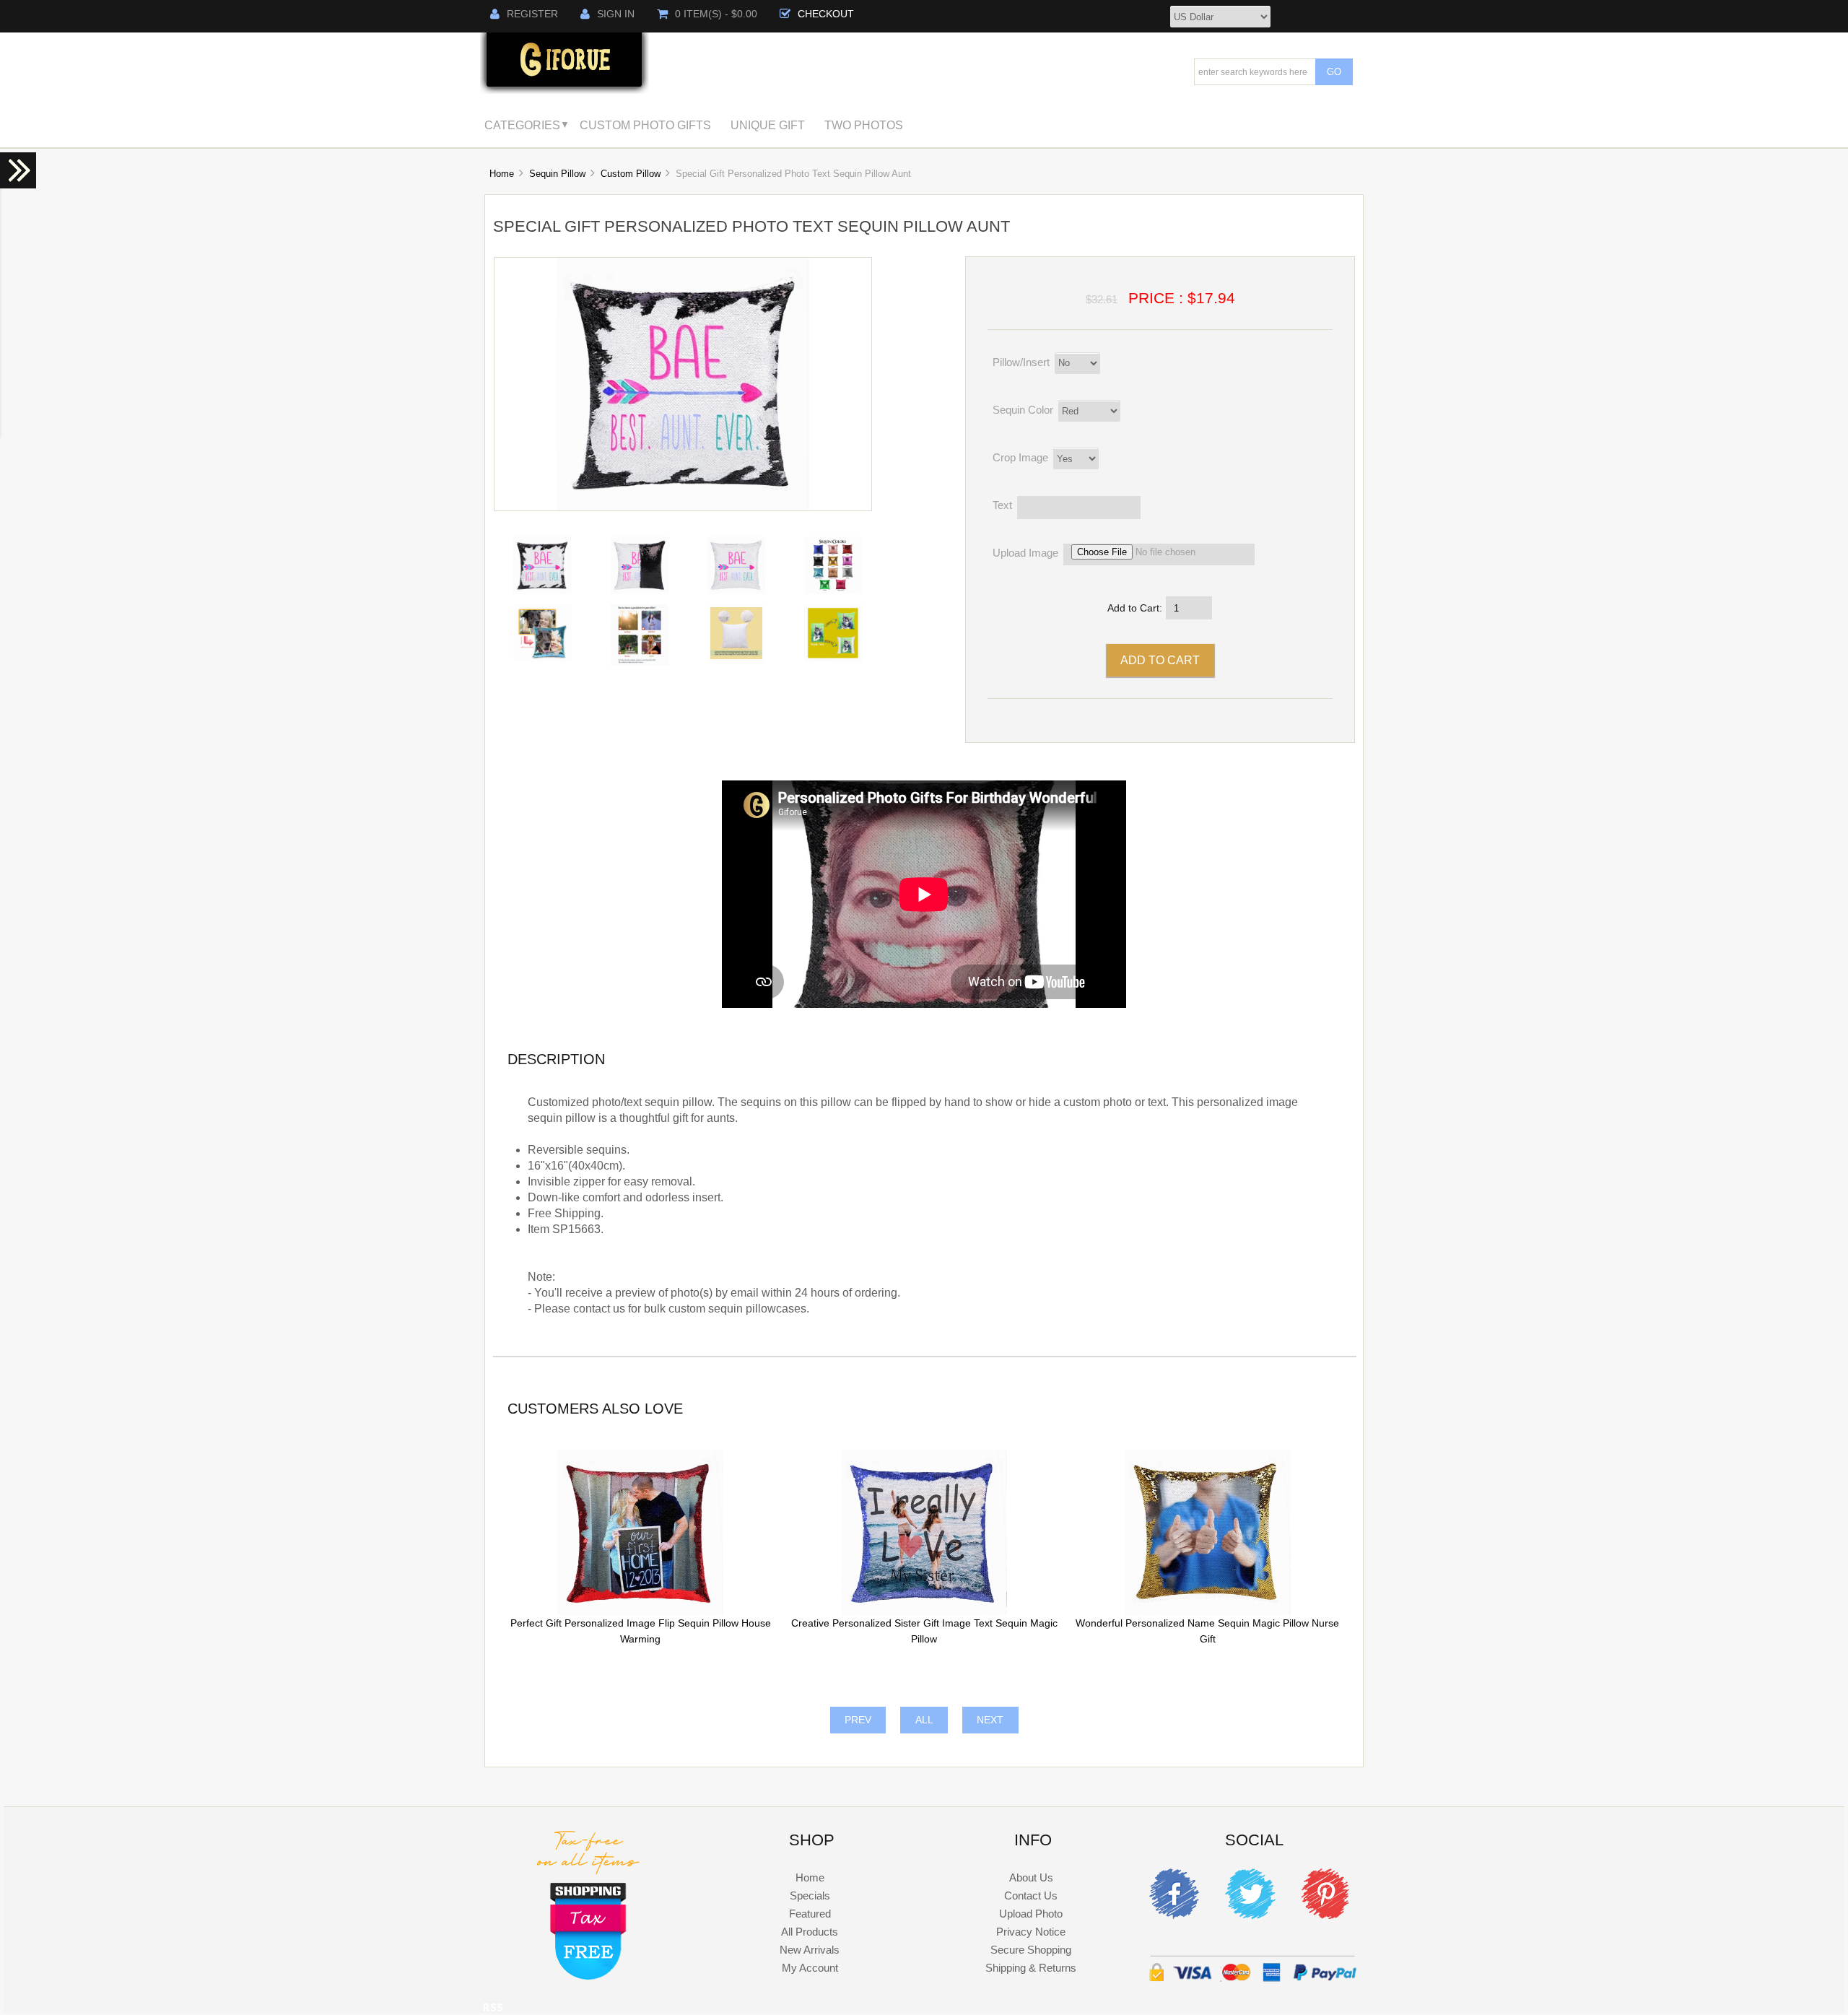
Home (502, 174)
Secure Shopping (1031, 1950)
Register (532, 14)
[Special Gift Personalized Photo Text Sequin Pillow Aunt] (683, 507)
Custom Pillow (631, 174)
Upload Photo (1031, 1914)
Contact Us (1031, 1896)
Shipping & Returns (1031, 1968)
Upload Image (1025, 553)
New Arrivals (810, 1950)
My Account (810, 1968)
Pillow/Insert (1021, 362)
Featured (810, 1914)
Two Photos (864, 125)
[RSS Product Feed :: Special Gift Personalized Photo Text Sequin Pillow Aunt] (493, 2010)
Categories (522, 125)
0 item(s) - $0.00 (716, 14)
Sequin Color (1023, 410)
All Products (810, 1932)
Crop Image (1020, 457)
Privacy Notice (1031, 1932)
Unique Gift (768, 125)
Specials (810, 1896)
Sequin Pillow (557, 174)
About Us (1031, 1877)
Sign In (616, 14)
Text (1002, 505)
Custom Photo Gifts (645, 125)
